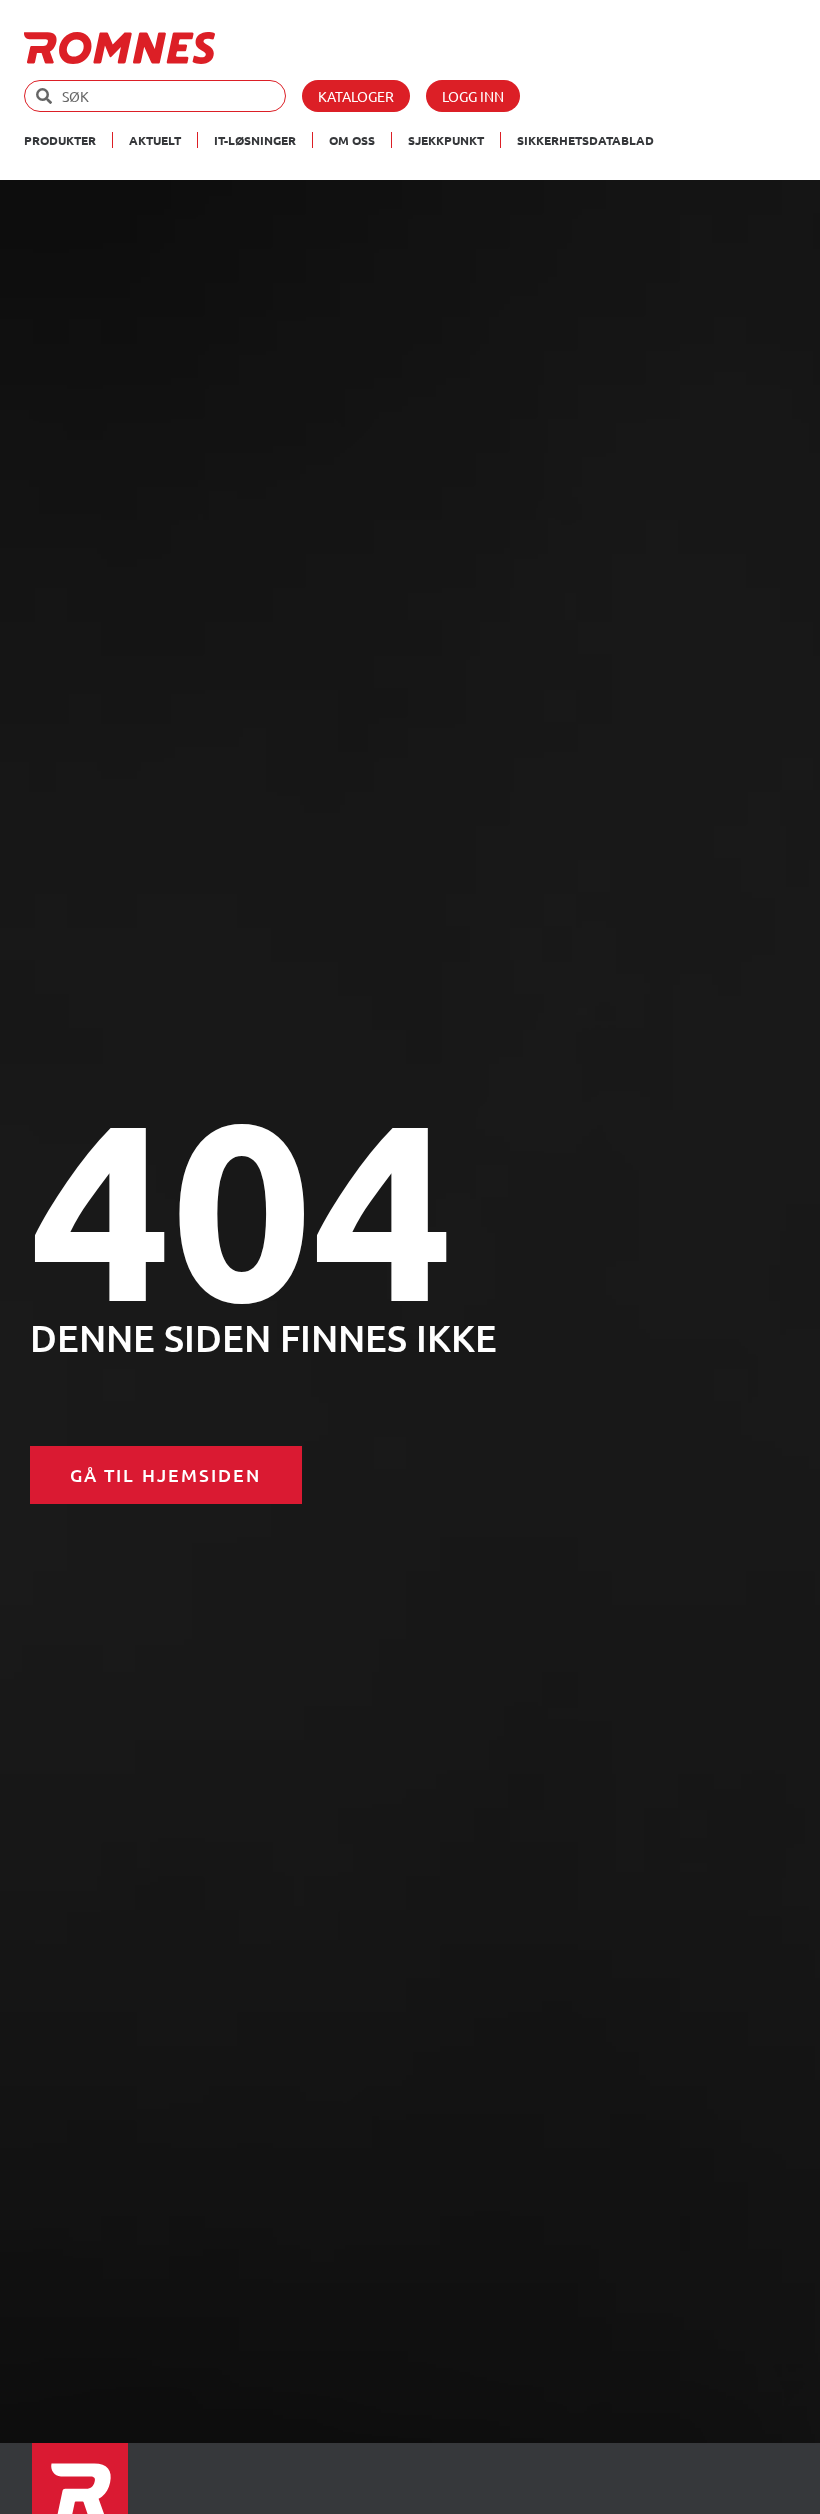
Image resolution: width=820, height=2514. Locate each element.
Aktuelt (155, 140)
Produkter (60, 140)
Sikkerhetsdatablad (585, 140)
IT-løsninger (255, 140)
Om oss (352, 140)
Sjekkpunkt (446, 140)
